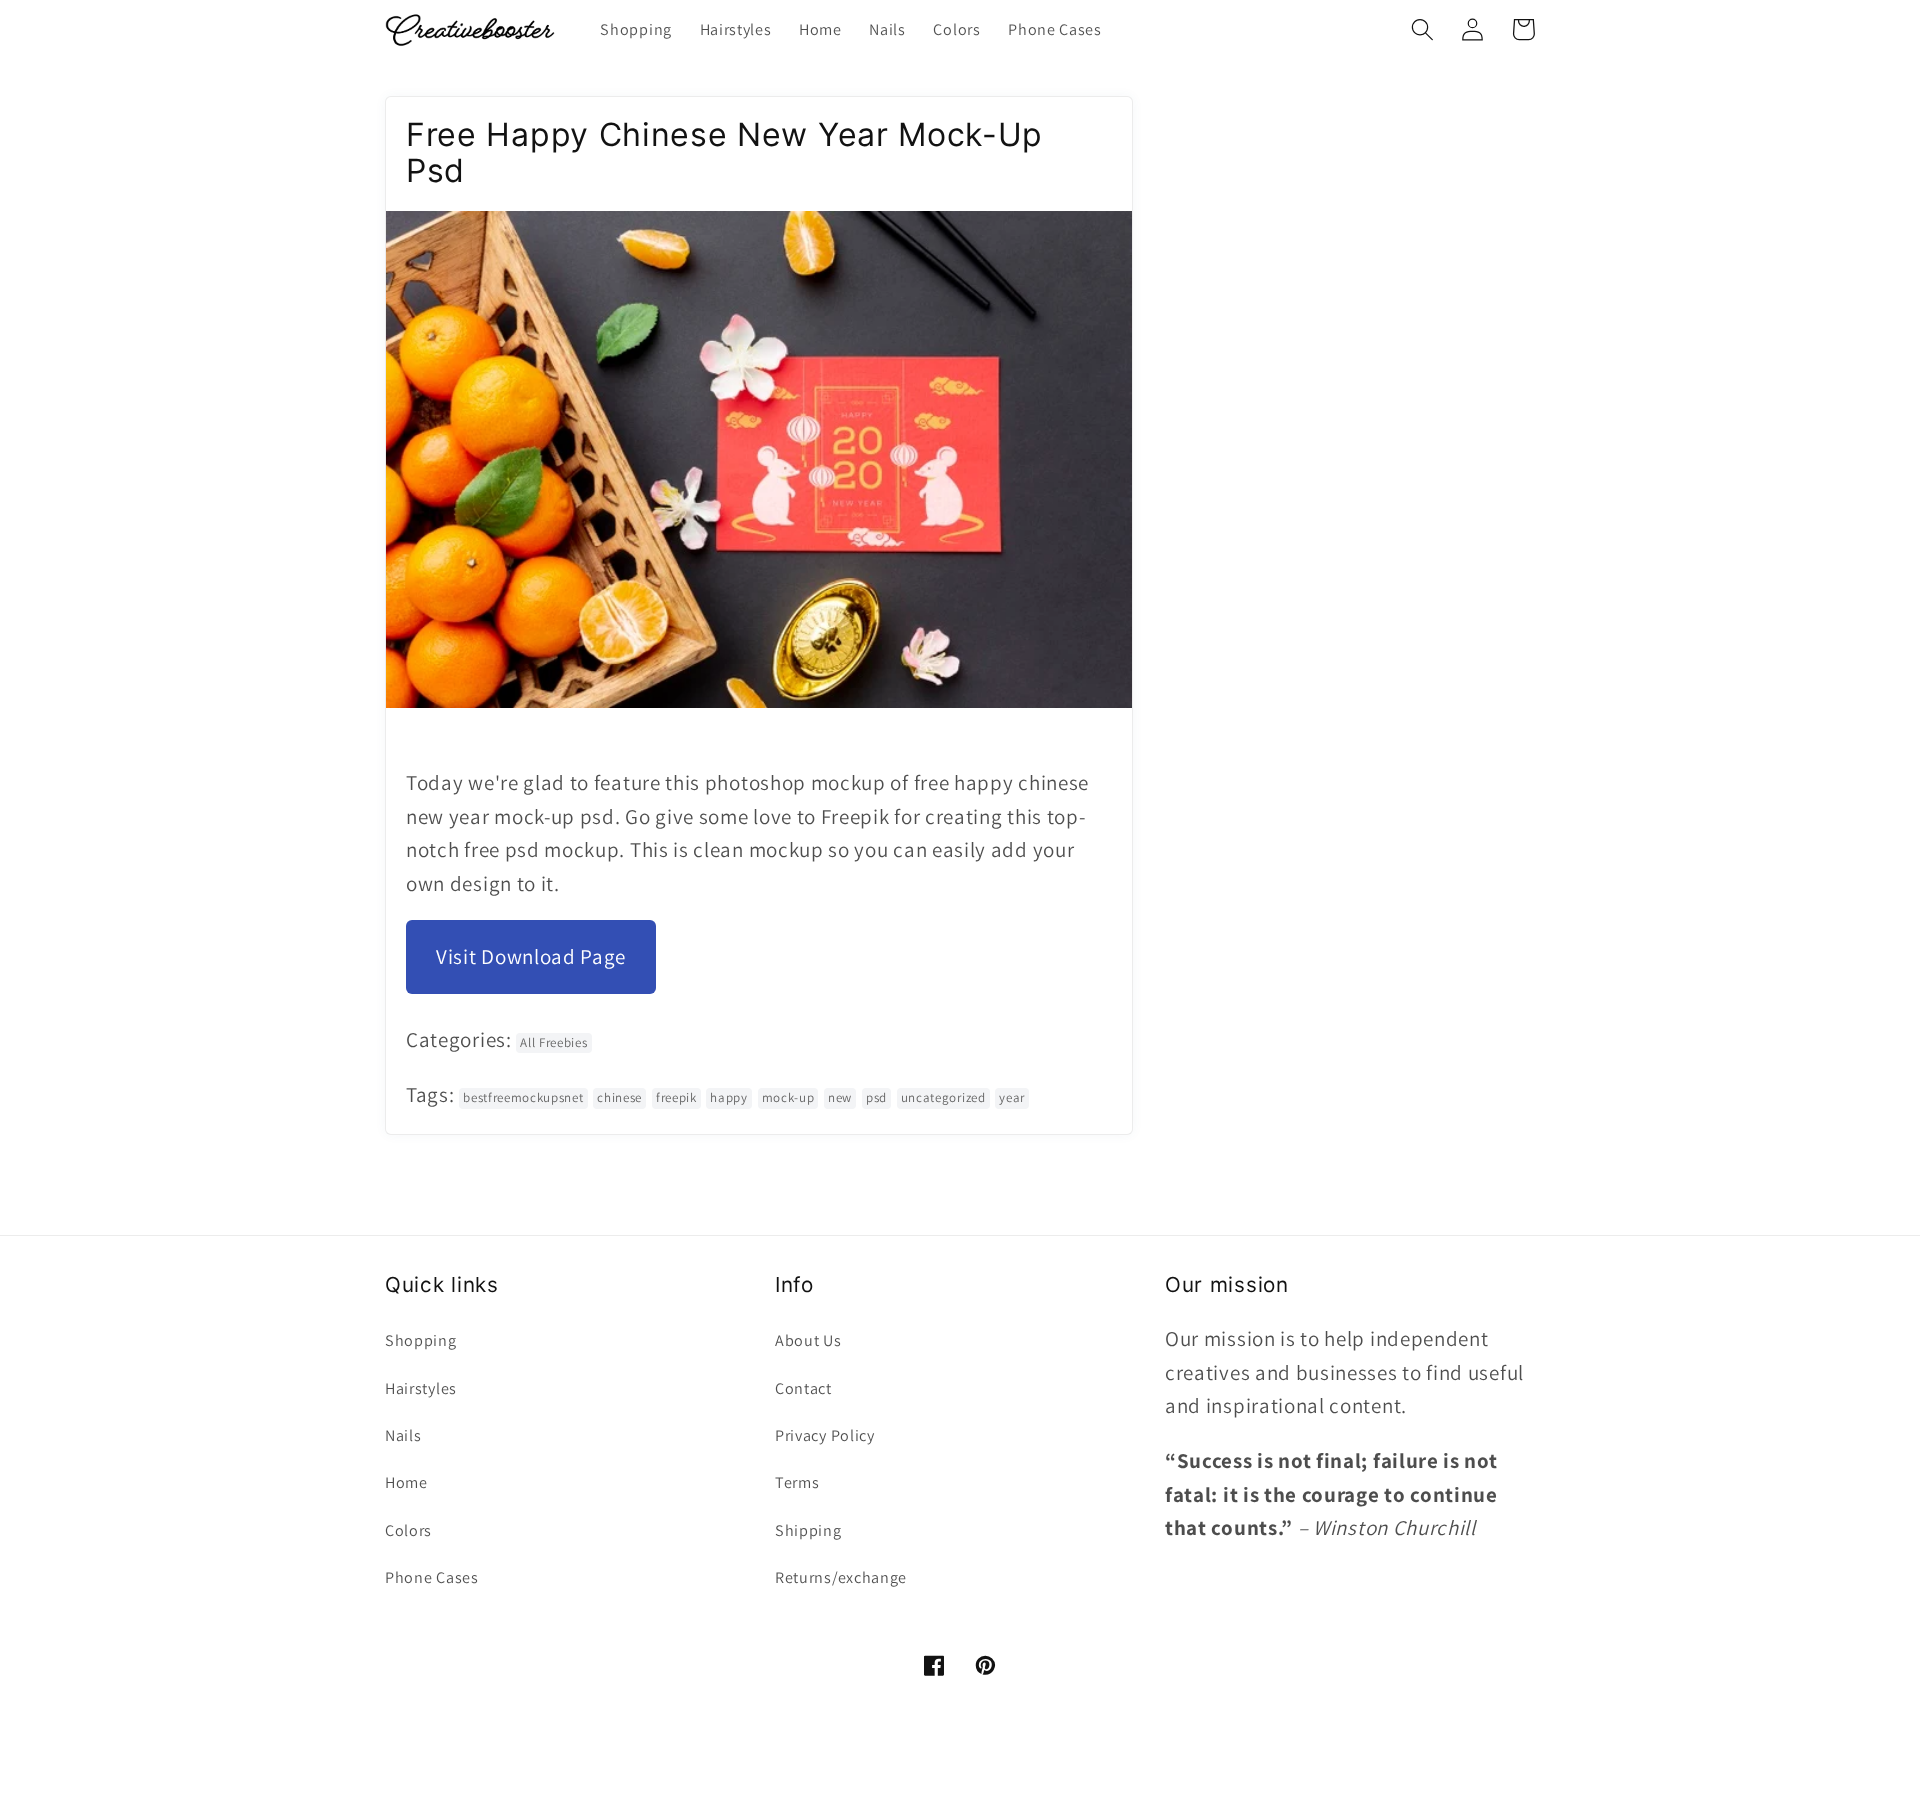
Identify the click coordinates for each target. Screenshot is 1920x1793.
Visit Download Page (531, 956)
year (1012, 1097)
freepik (676, 1097)
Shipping (808, 1530)
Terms (797, 1482)
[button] (1422, 29)
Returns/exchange (841, 1577)
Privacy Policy (825, 1435)
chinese (619, 1097)
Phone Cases (432, 1577)
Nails (403, 1435)
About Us (808, 1340)
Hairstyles (421, 1388)
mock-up (788, 1097)
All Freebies (553, 1042)
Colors (408, 1530)
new (840, 1097)
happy (728, 1097)
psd (876, 1097)
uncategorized (943, 1097)
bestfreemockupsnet (523, 1097)
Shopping (421, 1340)
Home (406, 1482)
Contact (803, 1388)
